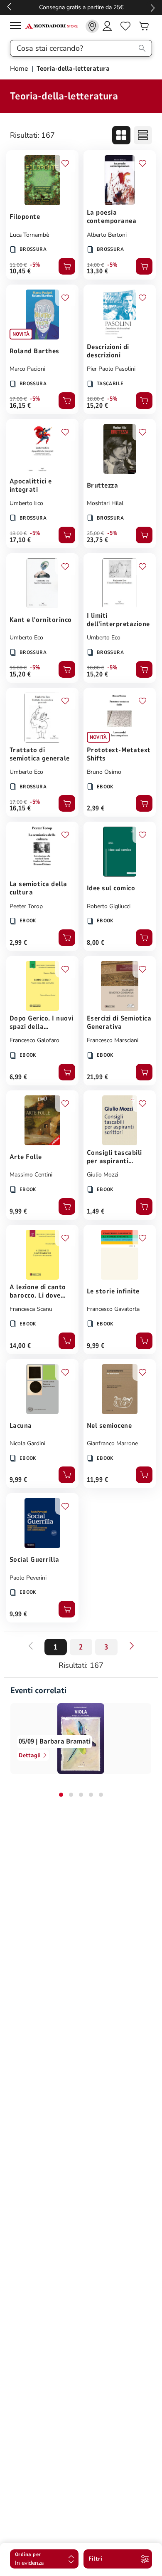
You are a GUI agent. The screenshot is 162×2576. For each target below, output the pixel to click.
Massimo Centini (31, 1175)
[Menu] (17, 27)
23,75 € (97, 540)
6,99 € (18, 1077)
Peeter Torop (26, 906)
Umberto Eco (26, 503)
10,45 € (20, 271)
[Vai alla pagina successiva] (132, 1646)
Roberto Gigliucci (109, 906)
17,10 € (20, 540)
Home (20, 69)
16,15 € (20, 406)
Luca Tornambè (29, 235)
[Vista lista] (143, 135)
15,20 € (97, 406)
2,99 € (96, 808)
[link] (92, 26)
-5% (35, 265)
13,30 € (97, 271)
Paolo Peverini (28, 1578)
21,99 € (97, 1077)
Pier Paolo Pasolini (111, 369)
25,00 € (95, 533)
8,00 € (96, 943)
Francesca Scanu (31, 1309)
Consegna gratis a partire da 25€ (81, 7)
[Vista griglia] (121, 135)
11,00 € (18, 265)
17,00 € (18, 399)
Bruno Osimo (104, 772)
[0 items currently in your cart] (144, 26)
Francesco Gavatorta (113, 1309)
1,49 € (96, 1211)
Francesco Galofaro (34, 1040)
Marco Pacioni (27, 369)
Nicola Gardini (27, 1443)
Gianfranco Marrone (112, 1443)
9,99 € (18, 1211)
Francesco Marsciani (113, 1040)
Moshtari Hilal (105, 503)
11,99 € (97, 1480)
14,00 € (95, 265)
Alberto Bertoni (107, 235)
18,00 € (18, 533)
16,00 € (95, 399)
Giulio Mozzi (102, 1175)
